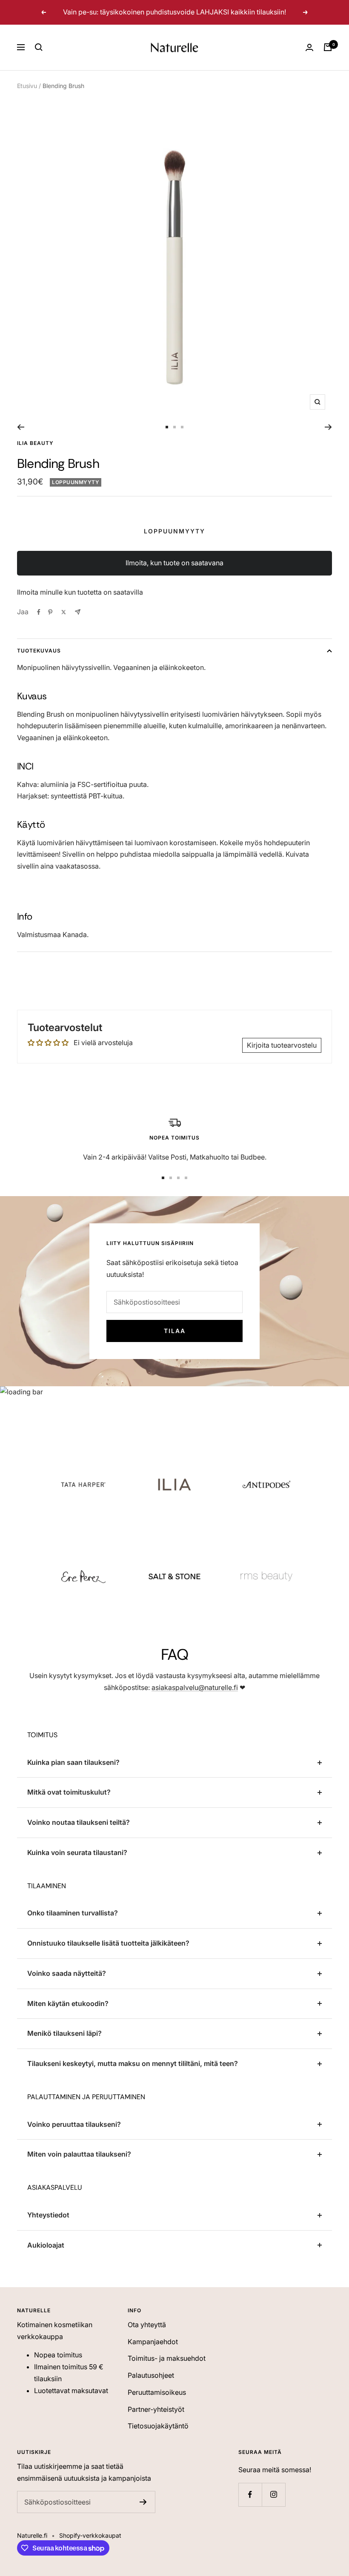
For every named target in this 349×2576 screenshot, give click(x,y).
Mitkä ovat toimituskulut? (69, 1792)
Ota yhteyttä (147, 2325)
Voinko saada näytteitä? (67, 1973)
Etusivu (27, 86)
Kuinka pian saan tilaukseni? (73, 1762)
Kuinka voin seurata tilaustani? (77, 1852)
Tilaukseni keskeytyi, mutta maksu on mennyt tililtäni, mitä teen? (133, 2063)
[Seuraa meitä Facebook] (250, 2495)
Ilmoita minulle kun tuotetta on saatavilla (80, 592)
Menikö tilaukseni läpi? (64, 2033)
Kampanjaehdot (153, 2342)
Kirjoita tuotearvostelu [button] (282, 1045)
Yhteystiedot (48, 2215)
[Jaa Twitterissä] (64, 612)
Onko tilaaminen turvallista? (73, 1913)
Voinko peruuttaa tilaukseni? (74, 2124)
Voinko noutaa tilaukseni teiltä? (79, 1822)
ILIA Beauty (35, 443)
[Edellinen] (21, 427)
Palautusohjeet (151, 2375)
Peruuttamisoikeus (157, 2392)
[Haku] (39, 47)
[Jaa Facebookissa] (39, 612)
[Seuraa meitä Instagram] (273, 2495)
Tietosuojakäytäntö (158, 2426)
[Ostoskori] (328, 47)
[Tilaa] (143, 2502)
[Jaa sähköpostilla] (78, 612)
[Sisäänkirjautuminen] (309, 47)
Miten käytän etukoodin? (68, 2003)
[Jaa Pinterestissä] (50, 612)
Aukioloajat (46, 2245)
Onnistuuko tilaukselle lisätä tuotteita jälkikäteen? (108, 1943)
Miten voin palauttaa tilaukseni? (79, 2154)
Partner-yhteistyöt (156, 2409)
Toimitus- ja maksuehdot (167, 2358)
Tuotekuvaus (39, 651)
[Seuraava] (328, 427)
